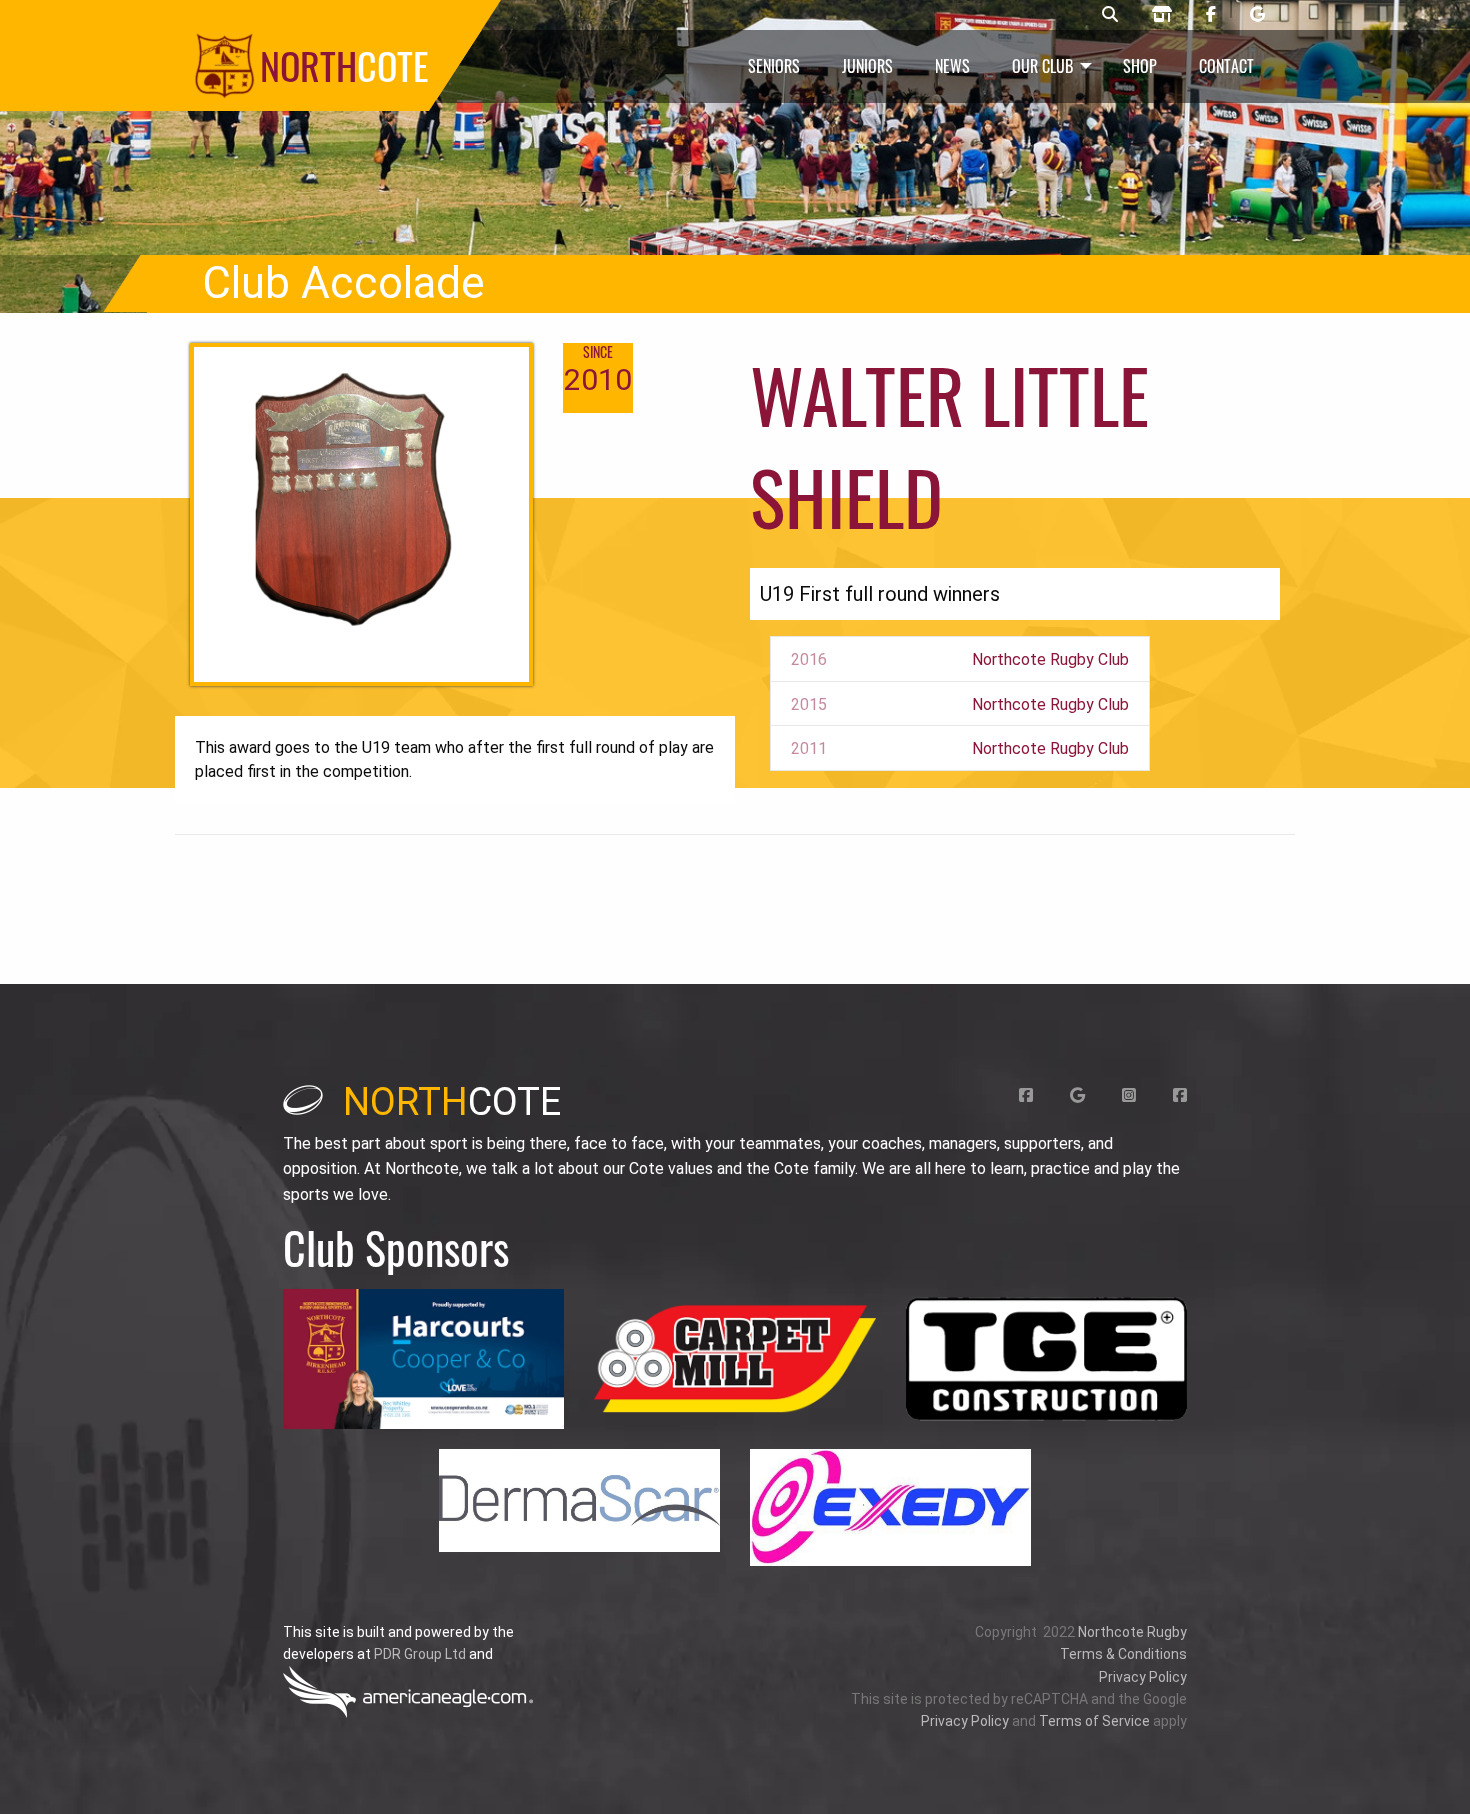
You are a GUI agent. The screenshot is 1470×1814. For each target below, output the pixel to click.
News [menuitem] (952, 66)
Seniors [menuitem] (774, 66)
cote (452, 1102)
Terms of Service (1094, 1721)
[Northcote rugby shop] (1162, 15)
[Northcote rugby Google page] (1257, 15)
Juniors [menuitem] (867, 66)
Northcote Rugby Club (1050, 659)
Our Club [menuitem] (1042, 66)
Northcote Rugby (1132, 1632)
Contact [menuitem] (1226, 66)
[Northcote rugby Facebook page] (1211, 15)
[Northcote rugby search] (1110, 15)
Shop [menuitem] (1140, 66)
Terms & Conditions (1123, 1654)
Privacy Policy (1143, 1677)
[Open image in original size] (423, 1359)
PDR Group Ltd (420, 1654)
